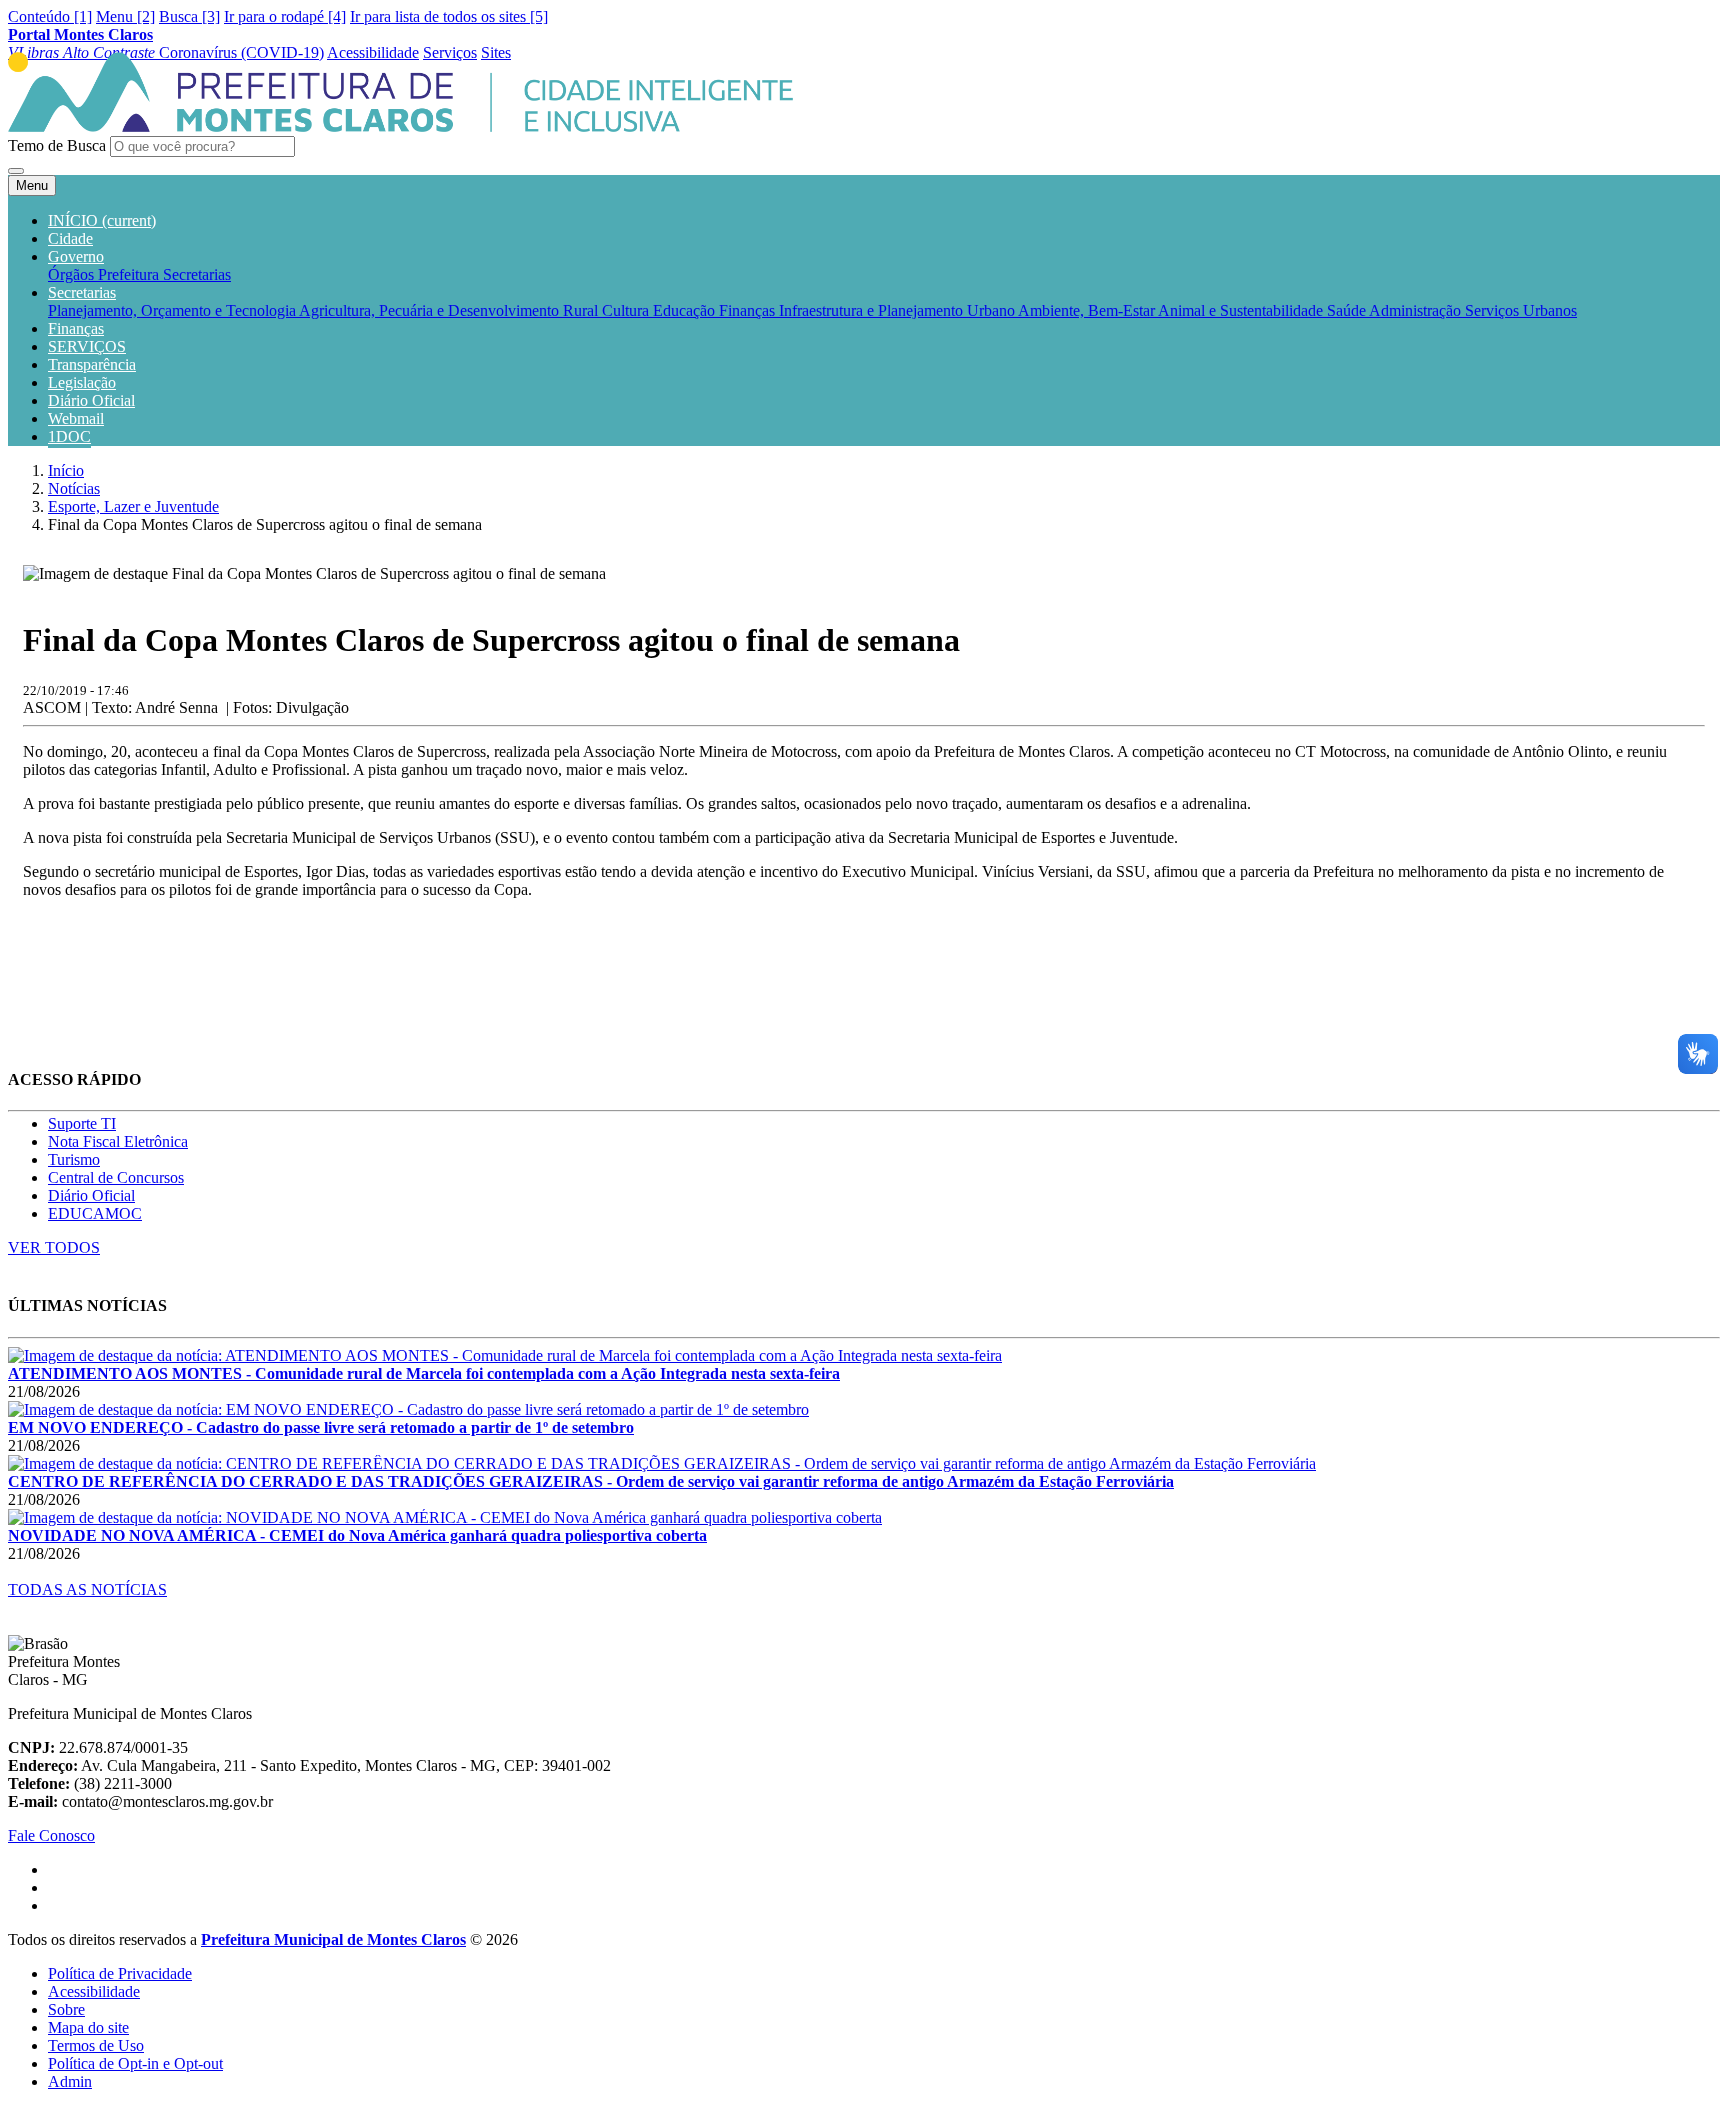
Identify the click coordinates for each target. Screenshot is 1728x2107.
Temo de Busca (57, 145)
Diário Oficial (91, 400)
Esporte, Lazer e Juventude (133, 506)
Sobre (66, 2009)
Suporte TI (82, 1123)
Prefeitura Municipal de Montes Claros (333, 1939)
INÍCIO (102, 220)
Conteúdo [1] (50, 16)
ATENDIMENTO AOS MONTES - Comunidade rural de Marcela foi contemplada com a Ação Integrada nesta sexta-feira (424, 1373)
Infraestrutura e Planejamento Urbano (898, 310)
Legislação (82, 382)
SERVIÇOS (87, 346)
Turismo (74, 1159)
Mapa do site (88, 2027)
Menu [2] (125, 16)
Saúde (1348, 310)
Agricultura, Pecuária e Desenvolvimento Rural (450, 310)
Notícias (74, 488)
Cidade (70, 238)
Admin (70, 2081)
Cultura (627, 310)
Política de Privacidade (120, 1973)
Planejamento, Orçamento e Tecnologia (173, 310)
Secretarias (197, 274)
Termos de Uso (96, 2045)
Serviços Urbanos (1521, 310)
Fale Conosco (51, 1835)
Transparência (92, 364)
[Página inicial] (400, 126)
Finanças (749, 310)
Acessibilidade (94, 1991)
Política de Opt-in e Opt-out (135, 2063)
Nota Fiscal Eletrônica (118, 1141)
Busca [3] (189, 16)
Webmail (76, 418)
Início (66, 470)
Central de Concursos (116, 1177)
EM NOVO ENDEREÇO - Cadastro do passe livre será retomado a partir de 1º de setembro (321, 1427)
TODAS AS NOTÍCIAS (87, 1589)
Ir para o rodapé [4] (285, 16)
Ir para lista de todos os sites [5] (449, 16)
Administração (1417, 310)
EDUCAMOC (95, 1213)
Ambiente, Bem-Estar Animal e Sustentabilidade (1172, 310)
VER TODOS (54, 1247)
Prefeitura (130, 274)
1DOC (69, 436)
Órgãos (73, 274)
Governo (76, 256)
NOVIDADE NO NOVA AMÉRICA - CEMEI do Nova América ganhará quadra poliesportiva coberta (357, 1535)
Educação (686, 310)
